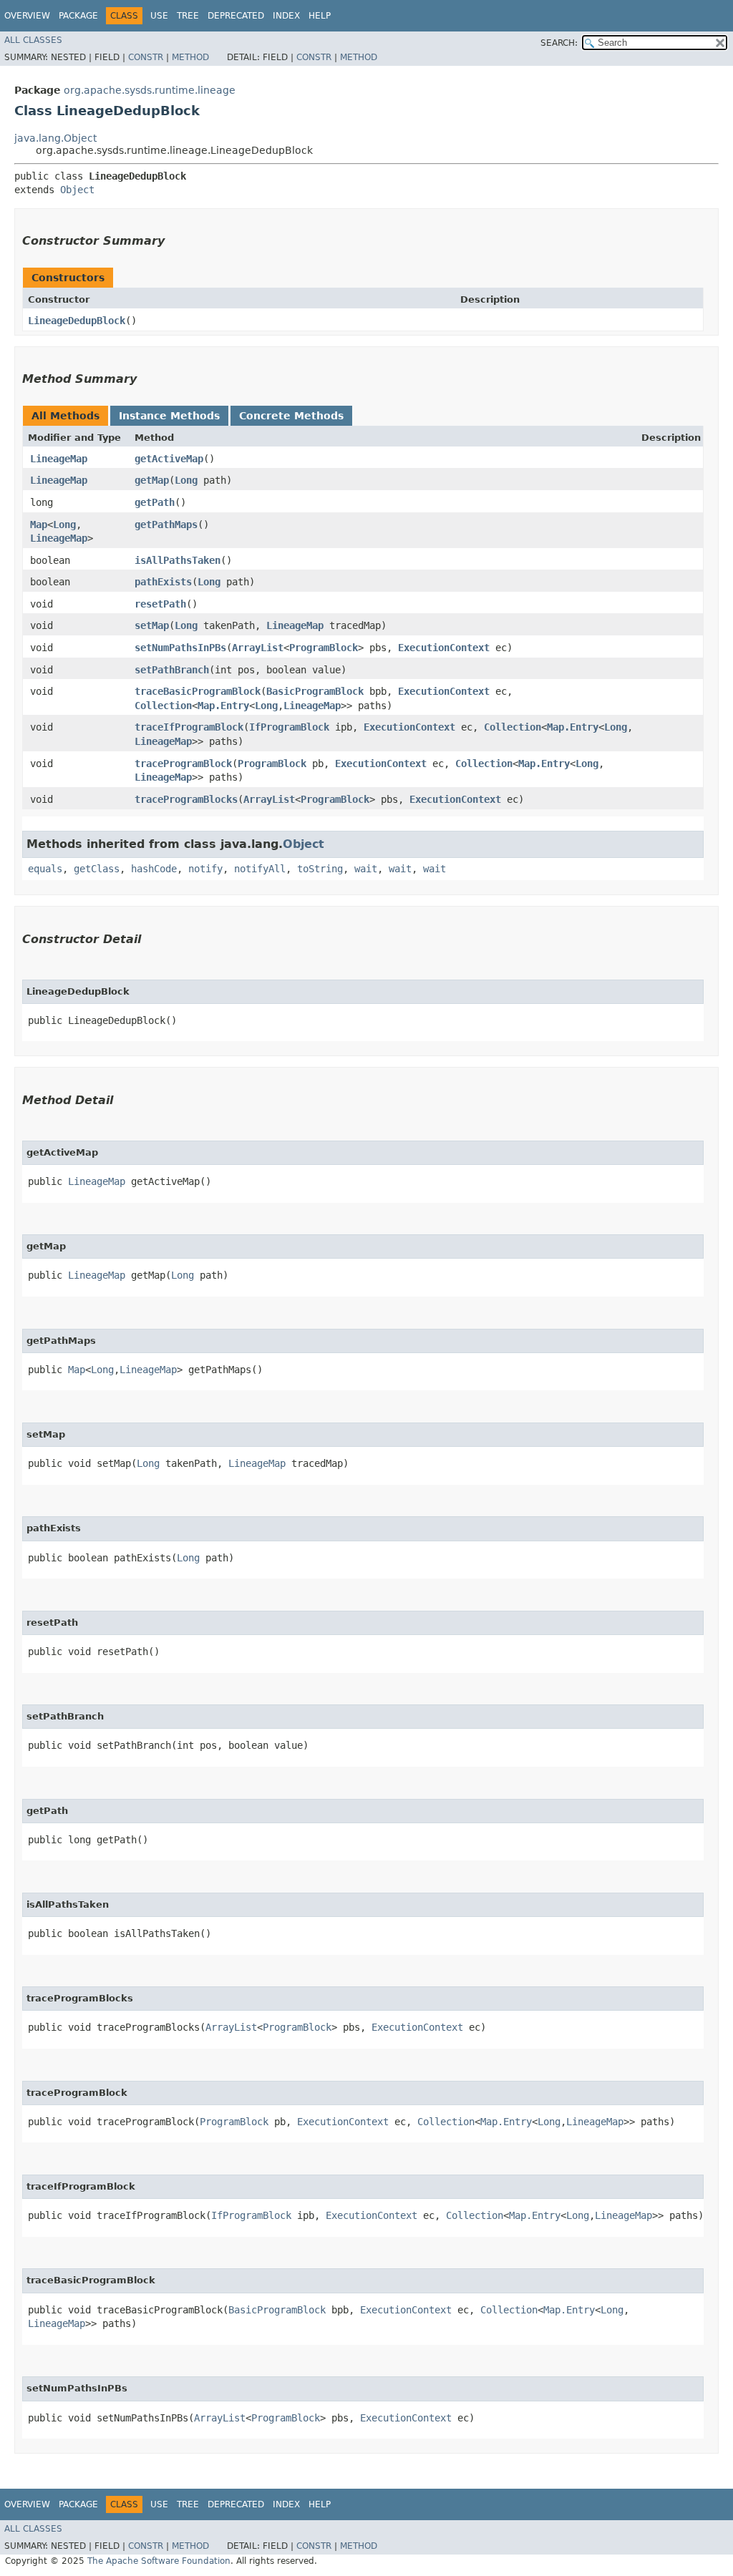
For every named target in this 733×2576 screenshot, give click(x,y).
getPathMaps (166, 525)
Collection (163, 706)
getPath (155, 502)
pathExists (163, 582)
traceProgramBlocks (186, 799)
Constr (146, 57)
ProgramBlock (324, 648)
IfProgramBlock (289, 727)
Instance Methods (169, 416)
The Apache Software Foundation (159, 2561)
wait (366, 869)
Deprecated (236, 16)
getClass (97, 869)
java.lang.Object (55, 138)
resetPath (160, 604)
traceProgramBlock (183, 763)
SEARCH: (559, 43)
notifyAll (260, 869)
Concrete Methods (291, 416)
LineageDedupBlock (77, 321)
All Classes (33, 40)
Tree (188, 16)
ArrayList (258, 648)
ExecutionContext (444, 648)
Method (190, 57)
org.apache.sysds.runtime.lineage (150, 90)
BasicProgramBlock (315, 691)
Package (78, 16)
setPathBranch (172, 670)
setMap (152, 625)
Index (286, 16)
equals (45, 869)
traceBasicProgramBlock (198, 691)
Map (39, 525)
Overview (27, 16)
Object (77, 190)
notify (205, 869)
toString (320, 869)
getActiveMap (169, 459)
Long (186, 480)
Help (320, 16)
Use (159, 16)
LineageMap (59, 459)
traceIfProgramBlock (189, 727)
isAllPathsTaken (178, 560)
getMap (152, 480)
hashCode (154, 869)
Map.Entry (223, 706)
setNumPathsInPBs (180, 648)
